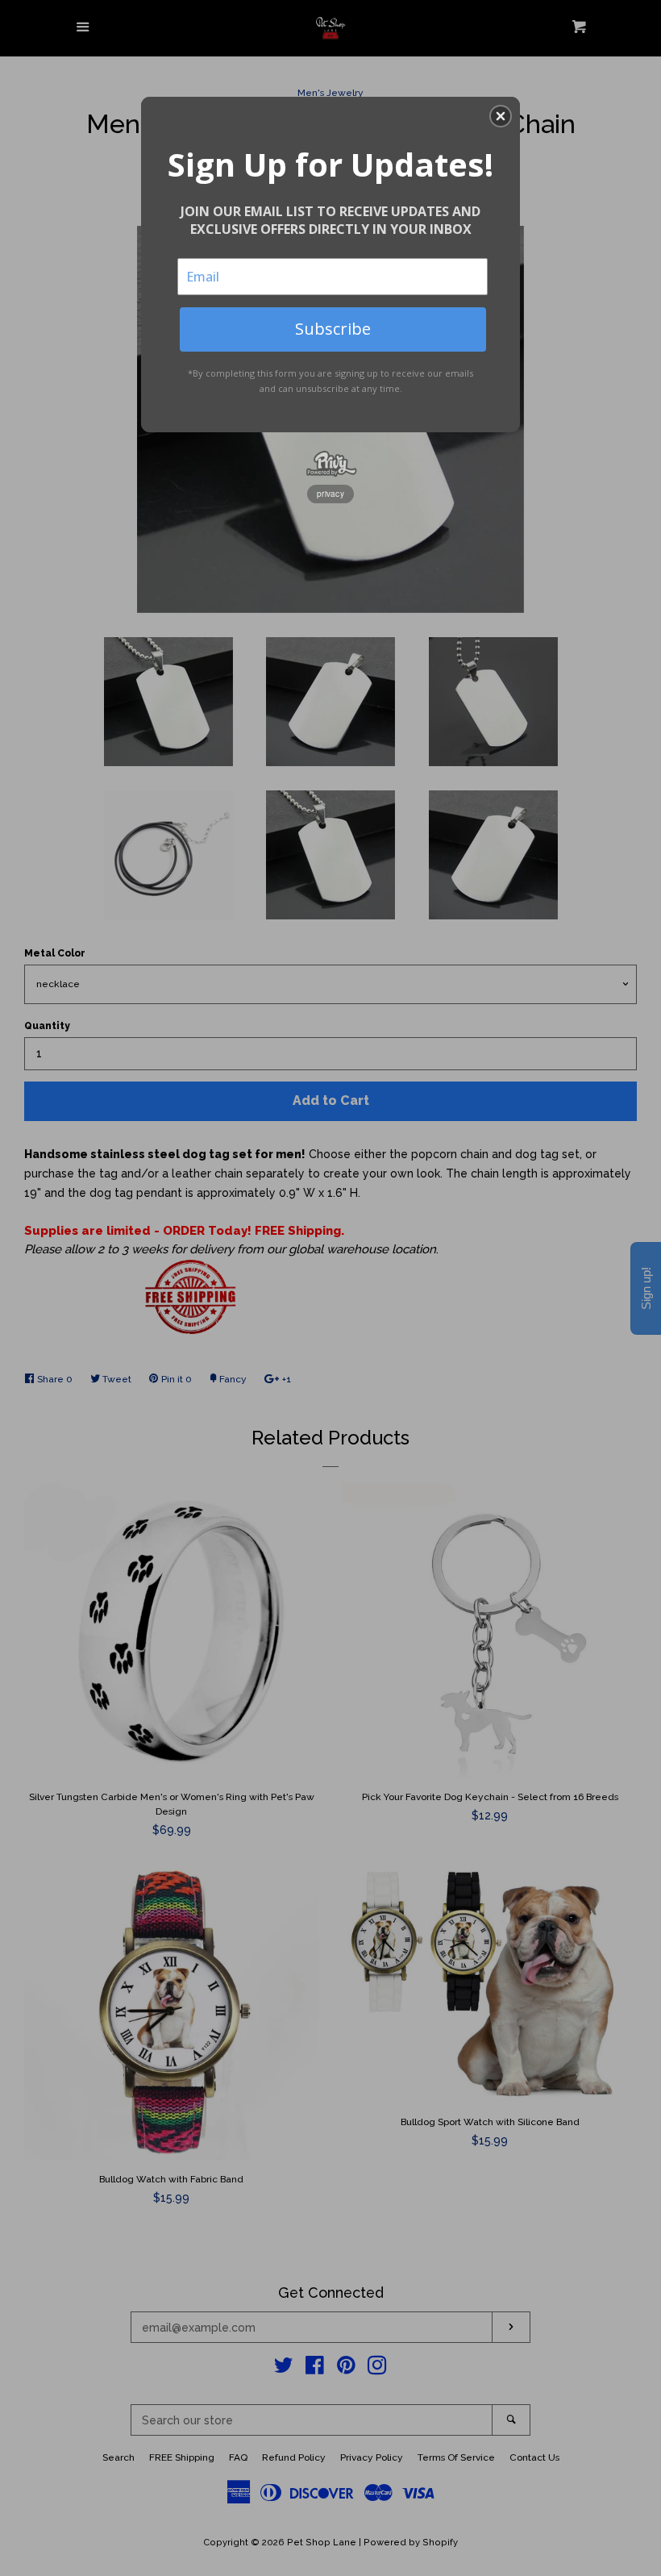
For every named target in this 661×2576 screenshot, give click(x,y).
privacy (330, 494)
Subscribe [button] (333, 329)
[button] (501, 116)
